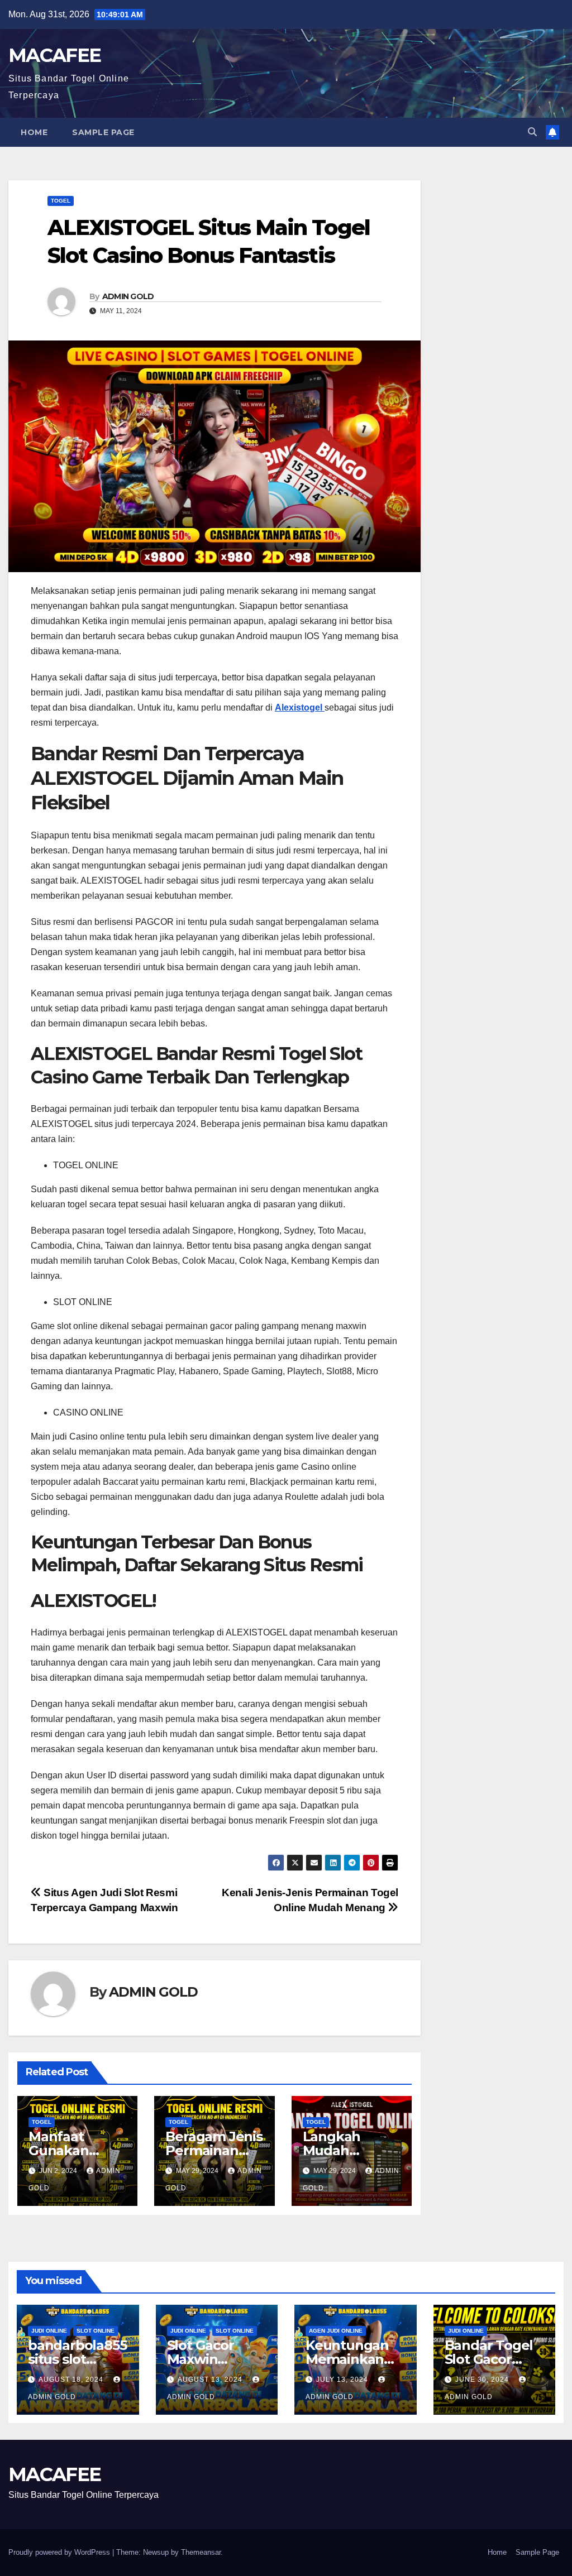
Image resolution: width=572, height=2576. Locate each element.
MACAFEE (54, 55)
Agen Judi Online (336, 2331)
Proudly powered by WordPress (60, 2552)
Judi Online (49, 2331)
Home (34, 132)
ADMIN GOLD (128, 296)
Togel (61, 201)
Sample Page (103, 132)
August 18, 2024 (72, 2380)
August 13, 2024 (211, 2380)
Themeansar (201, 2552)
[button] (532, 132)
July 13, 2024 (343, 2380)
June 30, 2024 (483, 2380)
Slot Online (96, 2331)
